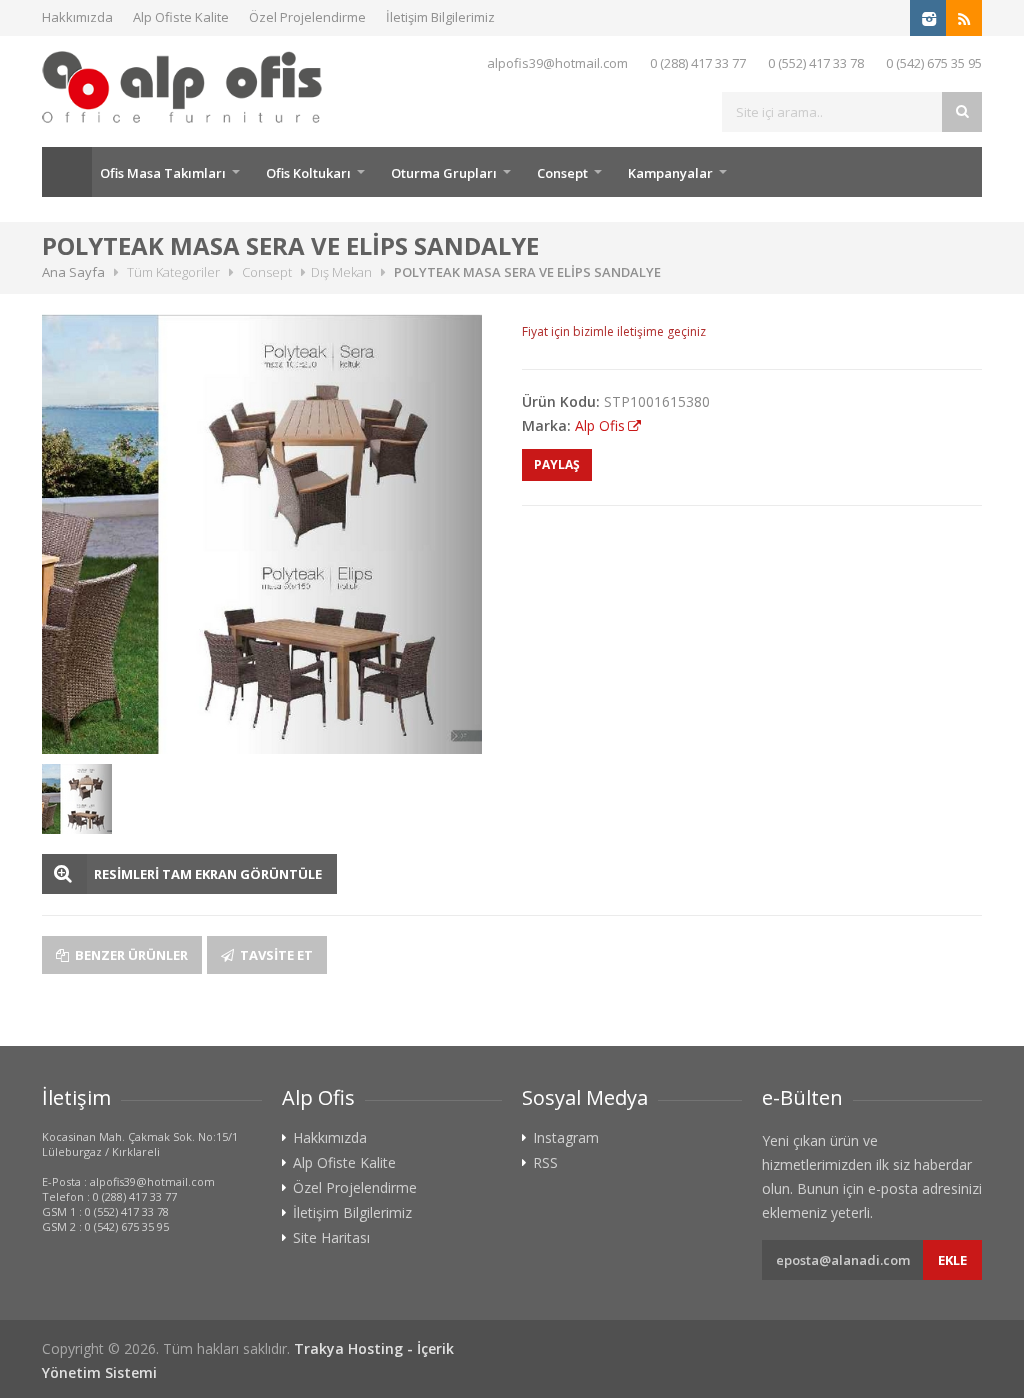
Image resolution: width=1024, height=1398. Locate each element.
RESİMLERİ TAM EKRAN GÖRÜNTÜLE (208, 874)
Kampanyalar (670, 173)
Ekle (952, 1260)
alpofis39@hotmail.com (557, 63)
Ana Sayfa (67, 172)
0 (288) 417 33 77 (698, 63)
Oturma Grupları (444, 173)
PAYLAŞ (557, 464)
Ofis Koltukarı (308, 173)
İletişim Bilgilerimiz (440, 17)
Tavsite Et (275, 955)
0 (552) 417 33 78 (816, 63)
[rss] (964, 18)
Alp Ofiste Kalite (181, 17)
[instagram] (928, 18)
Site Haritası (331, 1238)
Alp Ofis (600, 425)
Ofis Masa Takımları (163, 173)
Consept (562, 173)
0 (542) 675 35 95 (934, 63)
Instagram (566, 1138)
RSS (545, 1163)
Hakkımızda (77, 17)
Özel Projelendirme (307, 17)
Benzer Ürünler (130, 955)
